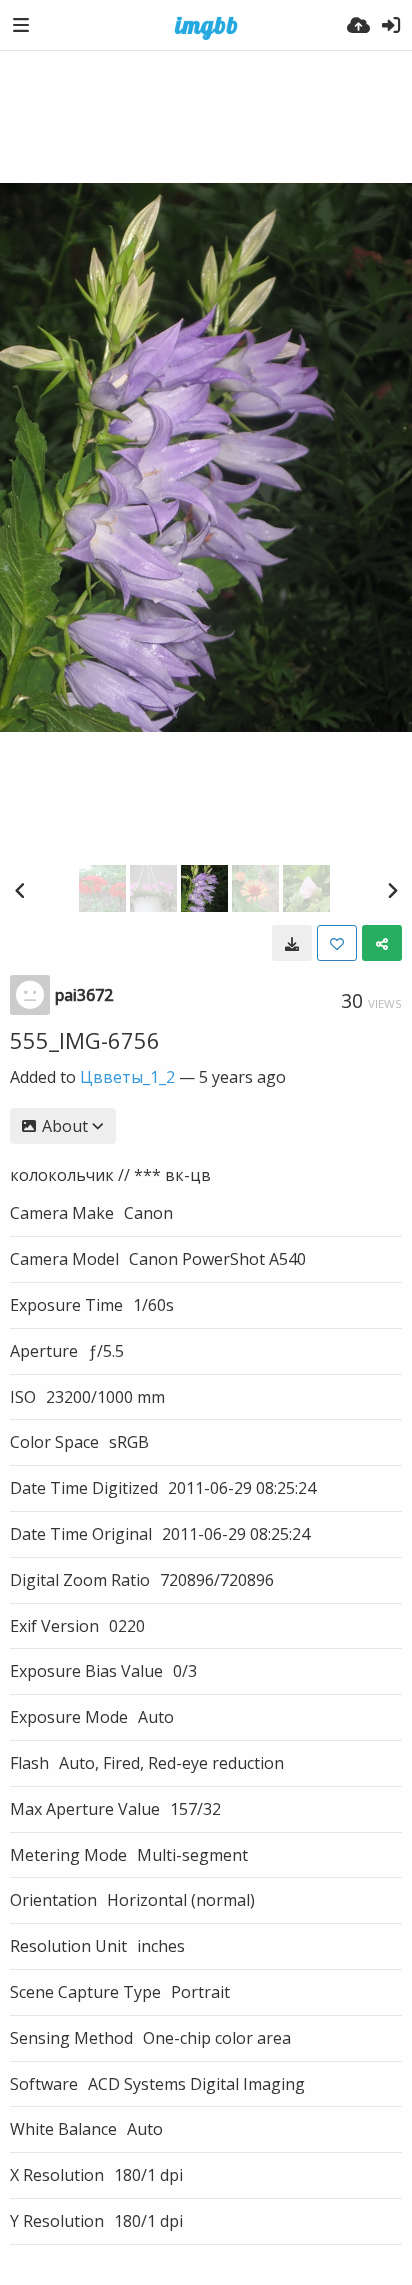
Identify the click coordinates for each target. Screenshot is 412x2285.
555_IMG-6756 (85, 1040)
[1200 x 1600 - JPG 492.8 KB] (292, 943)
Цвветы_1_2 (127, 1077)
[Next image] (392, 890)
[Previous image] (20, 890)
